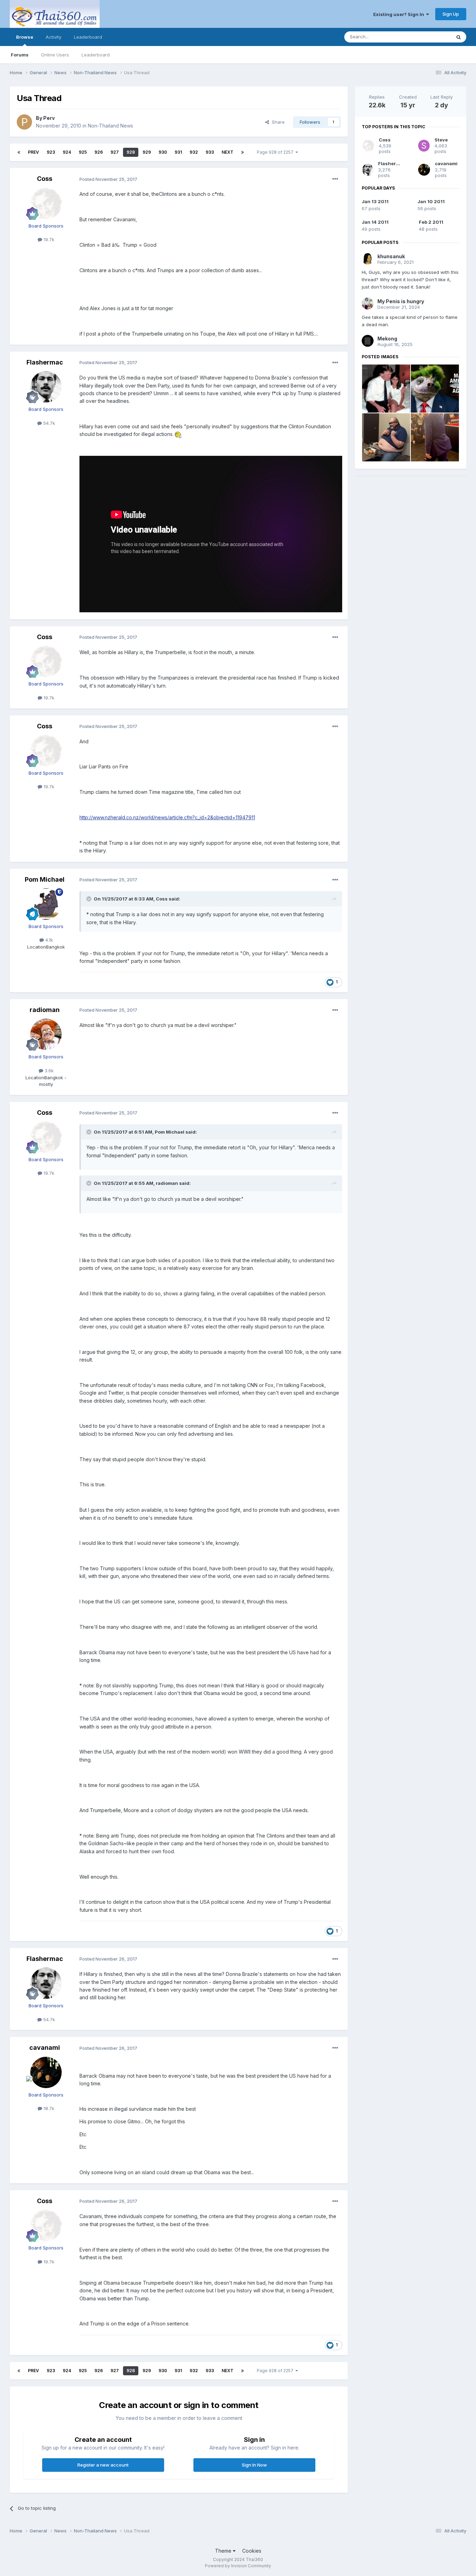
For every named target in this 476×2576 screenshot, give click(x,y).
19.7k (48, 239)
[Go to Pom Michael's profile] (46, 904)
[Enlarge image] (178, 434)
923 (51, 152)
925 (83, 152)
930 (163, 152)
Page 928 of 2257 (276, 152)
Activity (53, 37)
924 (67, 152)
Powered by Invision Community (238, 2566)
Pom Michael (45, 879)
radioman (45, 1010)
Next (228, 152)
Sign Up (451, 14)
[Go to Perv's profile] (24, 122)
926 (99, 152)
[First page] (19, 152)
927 (115, 152)
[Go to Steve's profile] (424, 146)
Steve (441, 140)
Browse (25, 37)
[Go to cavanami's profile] (46, 2072)
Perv (49, 118)
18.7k (48, 2108)
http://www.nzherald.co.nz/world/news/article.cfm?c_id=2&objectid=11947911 (167, 817)
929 (147, 152)
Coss (45, 179)
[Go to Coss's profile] (46, 204)
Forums (20, 55)
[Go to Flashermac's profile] (46, 387)
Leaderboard (96, 55)
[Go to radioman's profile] (46, 1034)
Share (277, 122)
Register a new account (103, 2465)
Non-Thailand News (110, 126)
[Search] (459, 37)
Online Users (55, 55)
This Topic (431, 37)
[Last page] (243, 152)
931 (178, 152)
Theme (224, 2551)
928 (131, 152)
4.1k (48, 940)
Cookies (252, 2551)
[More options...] (335, 179)
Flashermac (45, 362)
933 (210, 152)
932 (194, 152)
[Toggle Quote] (90, 899)
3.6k (48, 1071)
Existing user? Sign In (400, 14)
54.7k (48, 423)
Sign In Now (254, 2465)
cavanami (45, 2048)
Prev (33, 152)
